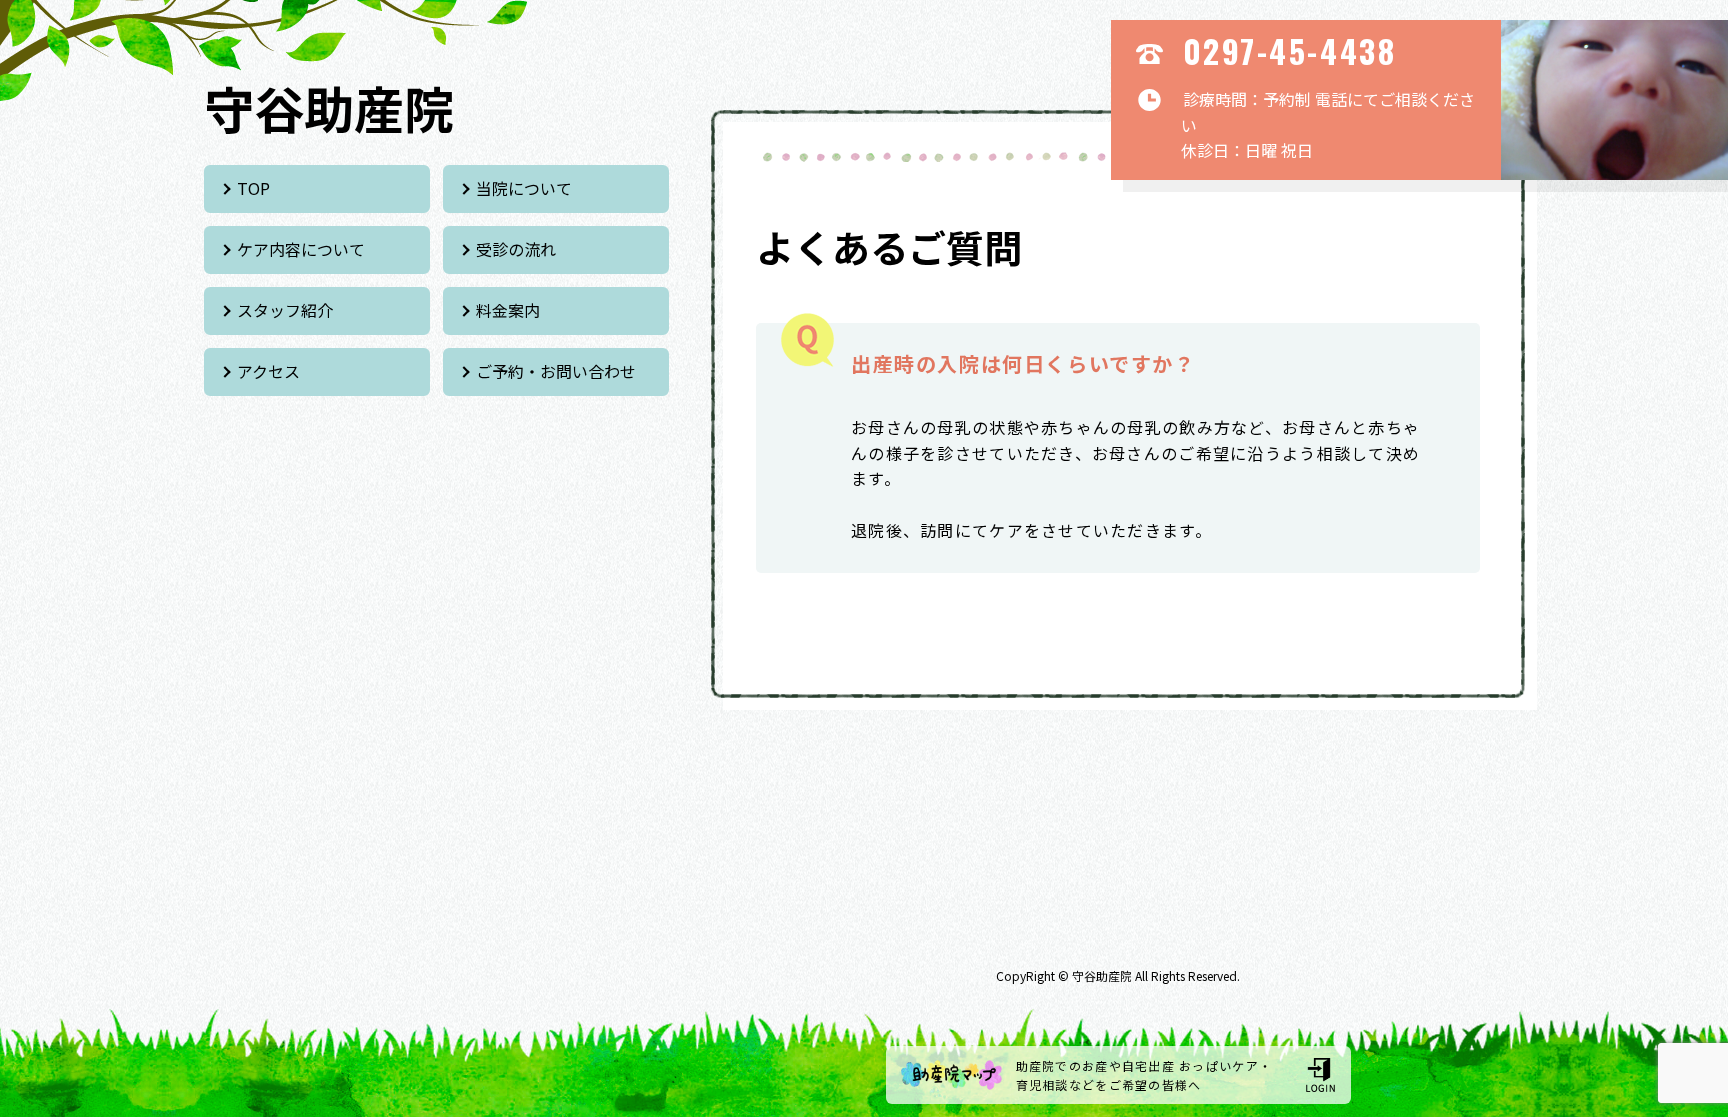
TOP (253, 188)
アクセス (268, 371)
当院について (524, 188)
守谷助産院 (329, 107)
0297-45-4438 (1290, 50)
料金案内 (508, 310)
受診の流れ (516, 249)
